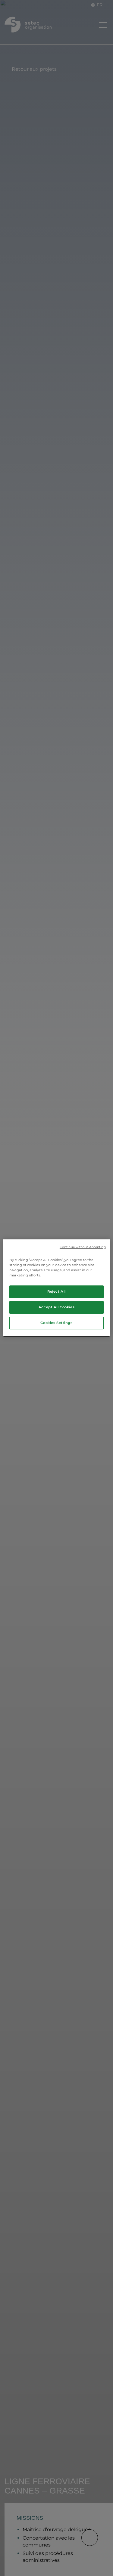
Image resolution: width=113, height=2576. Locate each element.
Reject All (56, 1291)
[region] (56, 1288)
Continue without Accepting (83, 1247)
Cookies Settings (56, 1323)
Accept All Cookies (56, 1307)
